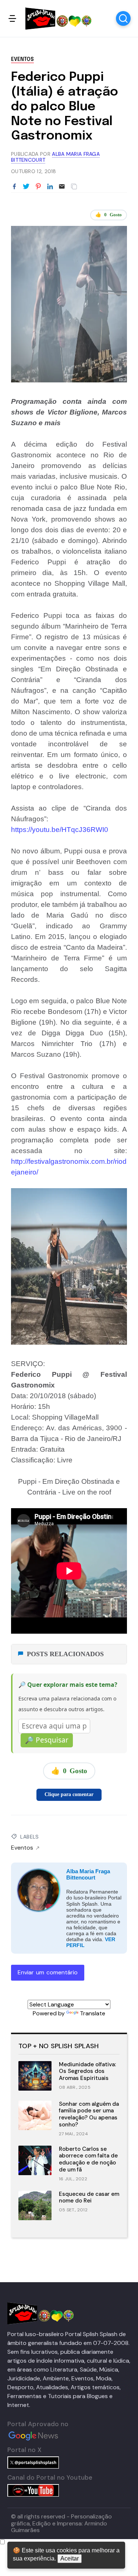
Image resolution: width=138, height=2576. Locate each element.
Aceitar (70, 2558)
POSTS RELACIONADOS (65, 1654)
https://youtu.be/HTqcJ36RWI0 (60, 830)
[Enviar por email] (62, 186)
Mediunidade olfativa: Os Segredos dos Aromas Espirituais (87, 2071)
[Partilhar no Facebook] (14, 187)
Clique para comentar (69, 1794)
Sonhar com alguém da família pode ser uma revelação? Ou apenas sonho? (89, 2114)
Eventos (22, 59)
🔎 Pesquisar (47, 1740)
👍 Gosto (109, 215)
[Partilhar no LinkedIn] (50, 187)
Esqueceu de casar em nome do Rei (89, 2197)
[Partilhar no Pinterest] (38, 187)
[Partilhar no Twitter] (26, 187)
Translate (93, 2013)
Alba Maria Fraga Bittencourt (88, 1874)
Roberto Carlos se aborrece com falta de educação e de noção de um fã (88, 2159)
